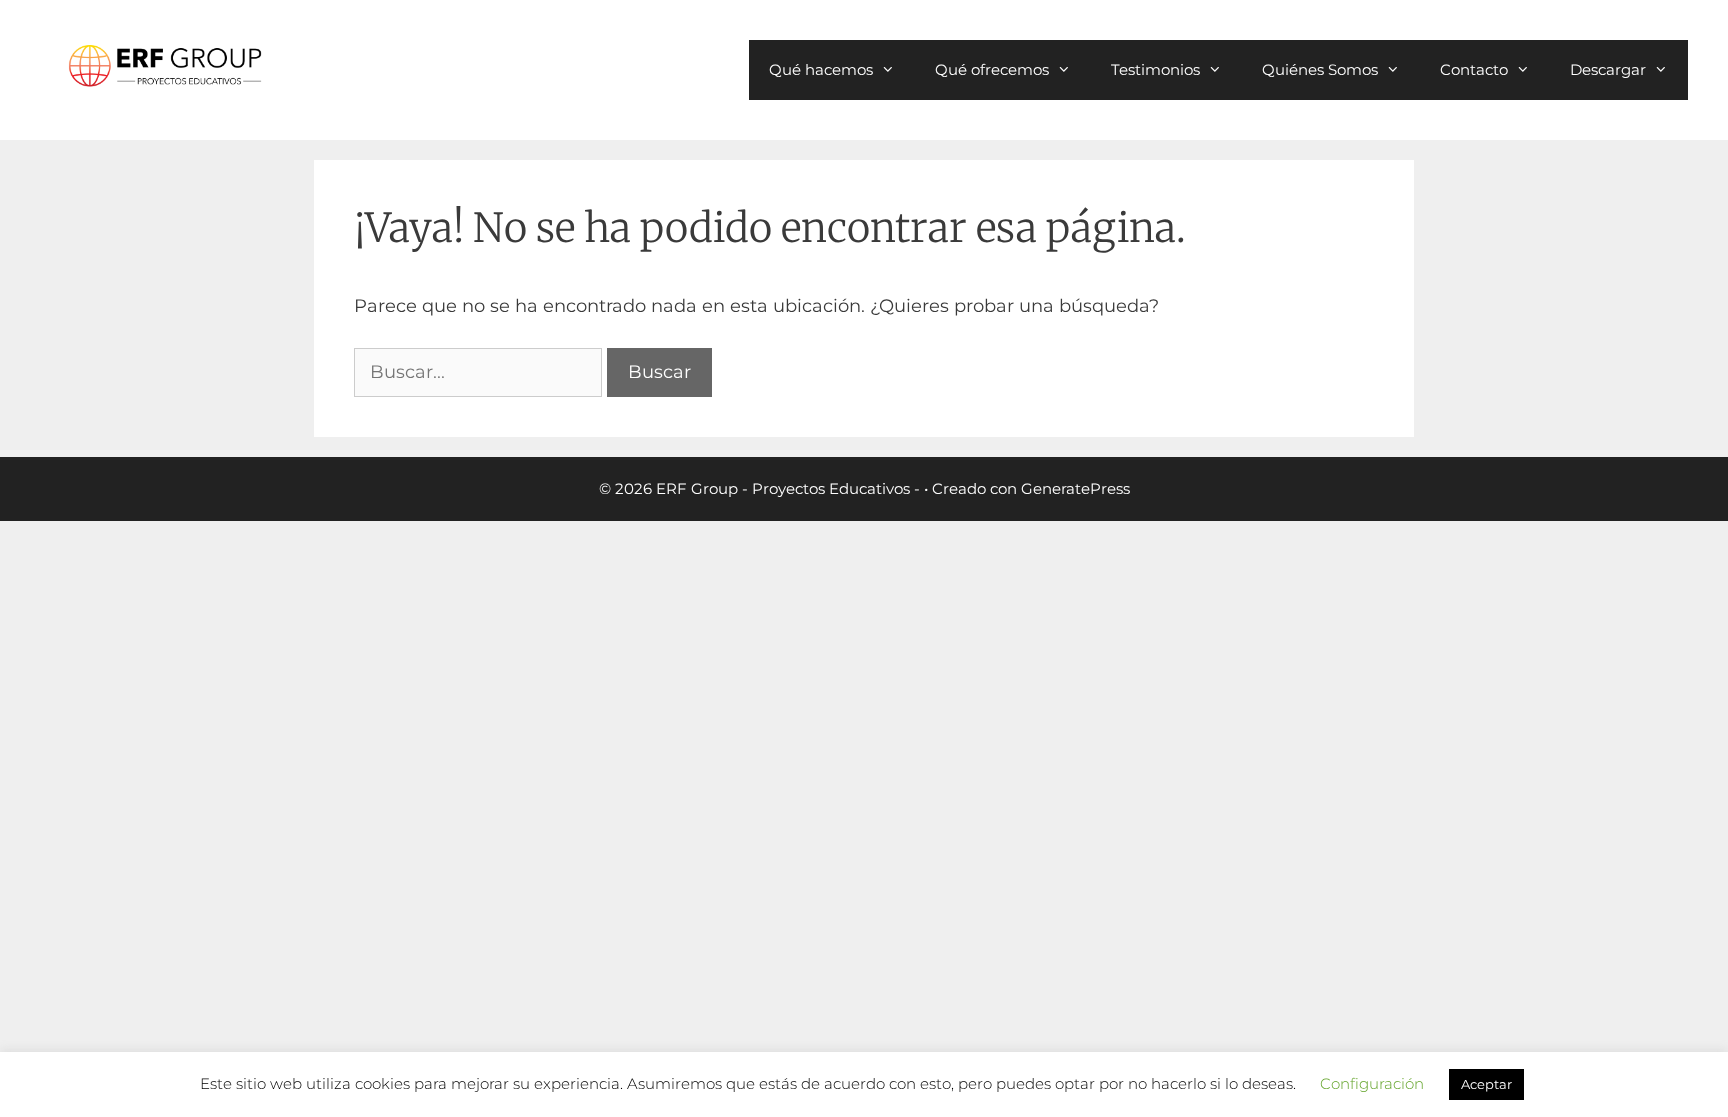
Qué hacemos (821, 69)
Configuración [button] (1372, 1083)
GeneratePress (1075, 488)
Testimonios (1155, 69)
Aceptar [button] (1486, 1084)
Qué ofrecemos (992, 69)
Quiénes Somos (1320, 69)
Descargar (1608, 69)
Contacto (1474, 69)
